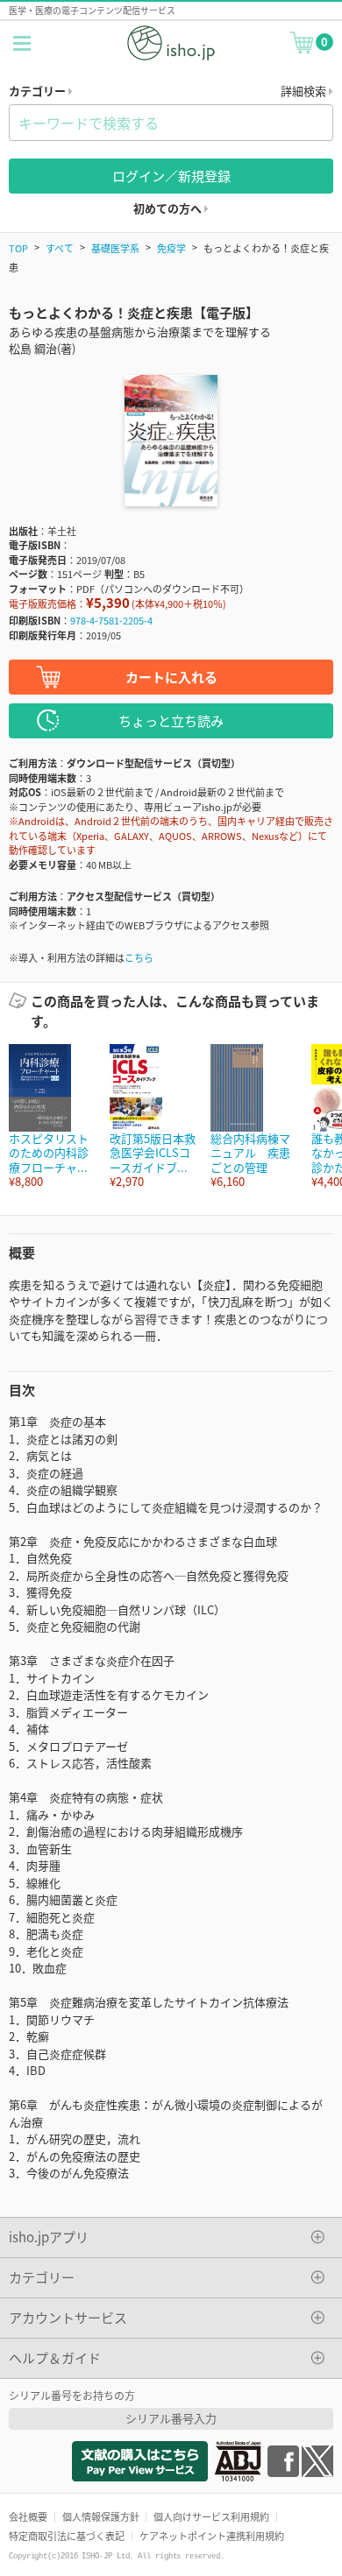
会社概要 (28, 2516)
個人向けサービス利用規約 (211, 2516)
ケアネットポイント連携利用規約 (212, 2536)
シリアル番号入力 (171, 2418)
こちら (139, 957)
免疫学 (171, 248)
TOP (18, 248)
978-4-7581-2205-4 (111, 620)
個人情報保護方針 (101, 2516)
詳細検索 (305, 91)
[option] (50, 1116)
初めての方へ (169, 208)
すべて (60, 248)
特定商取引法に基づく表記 (67, 2536)
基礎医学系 (115, 248)
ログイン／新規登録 (171, 176)
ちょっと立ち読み (171, 720)
